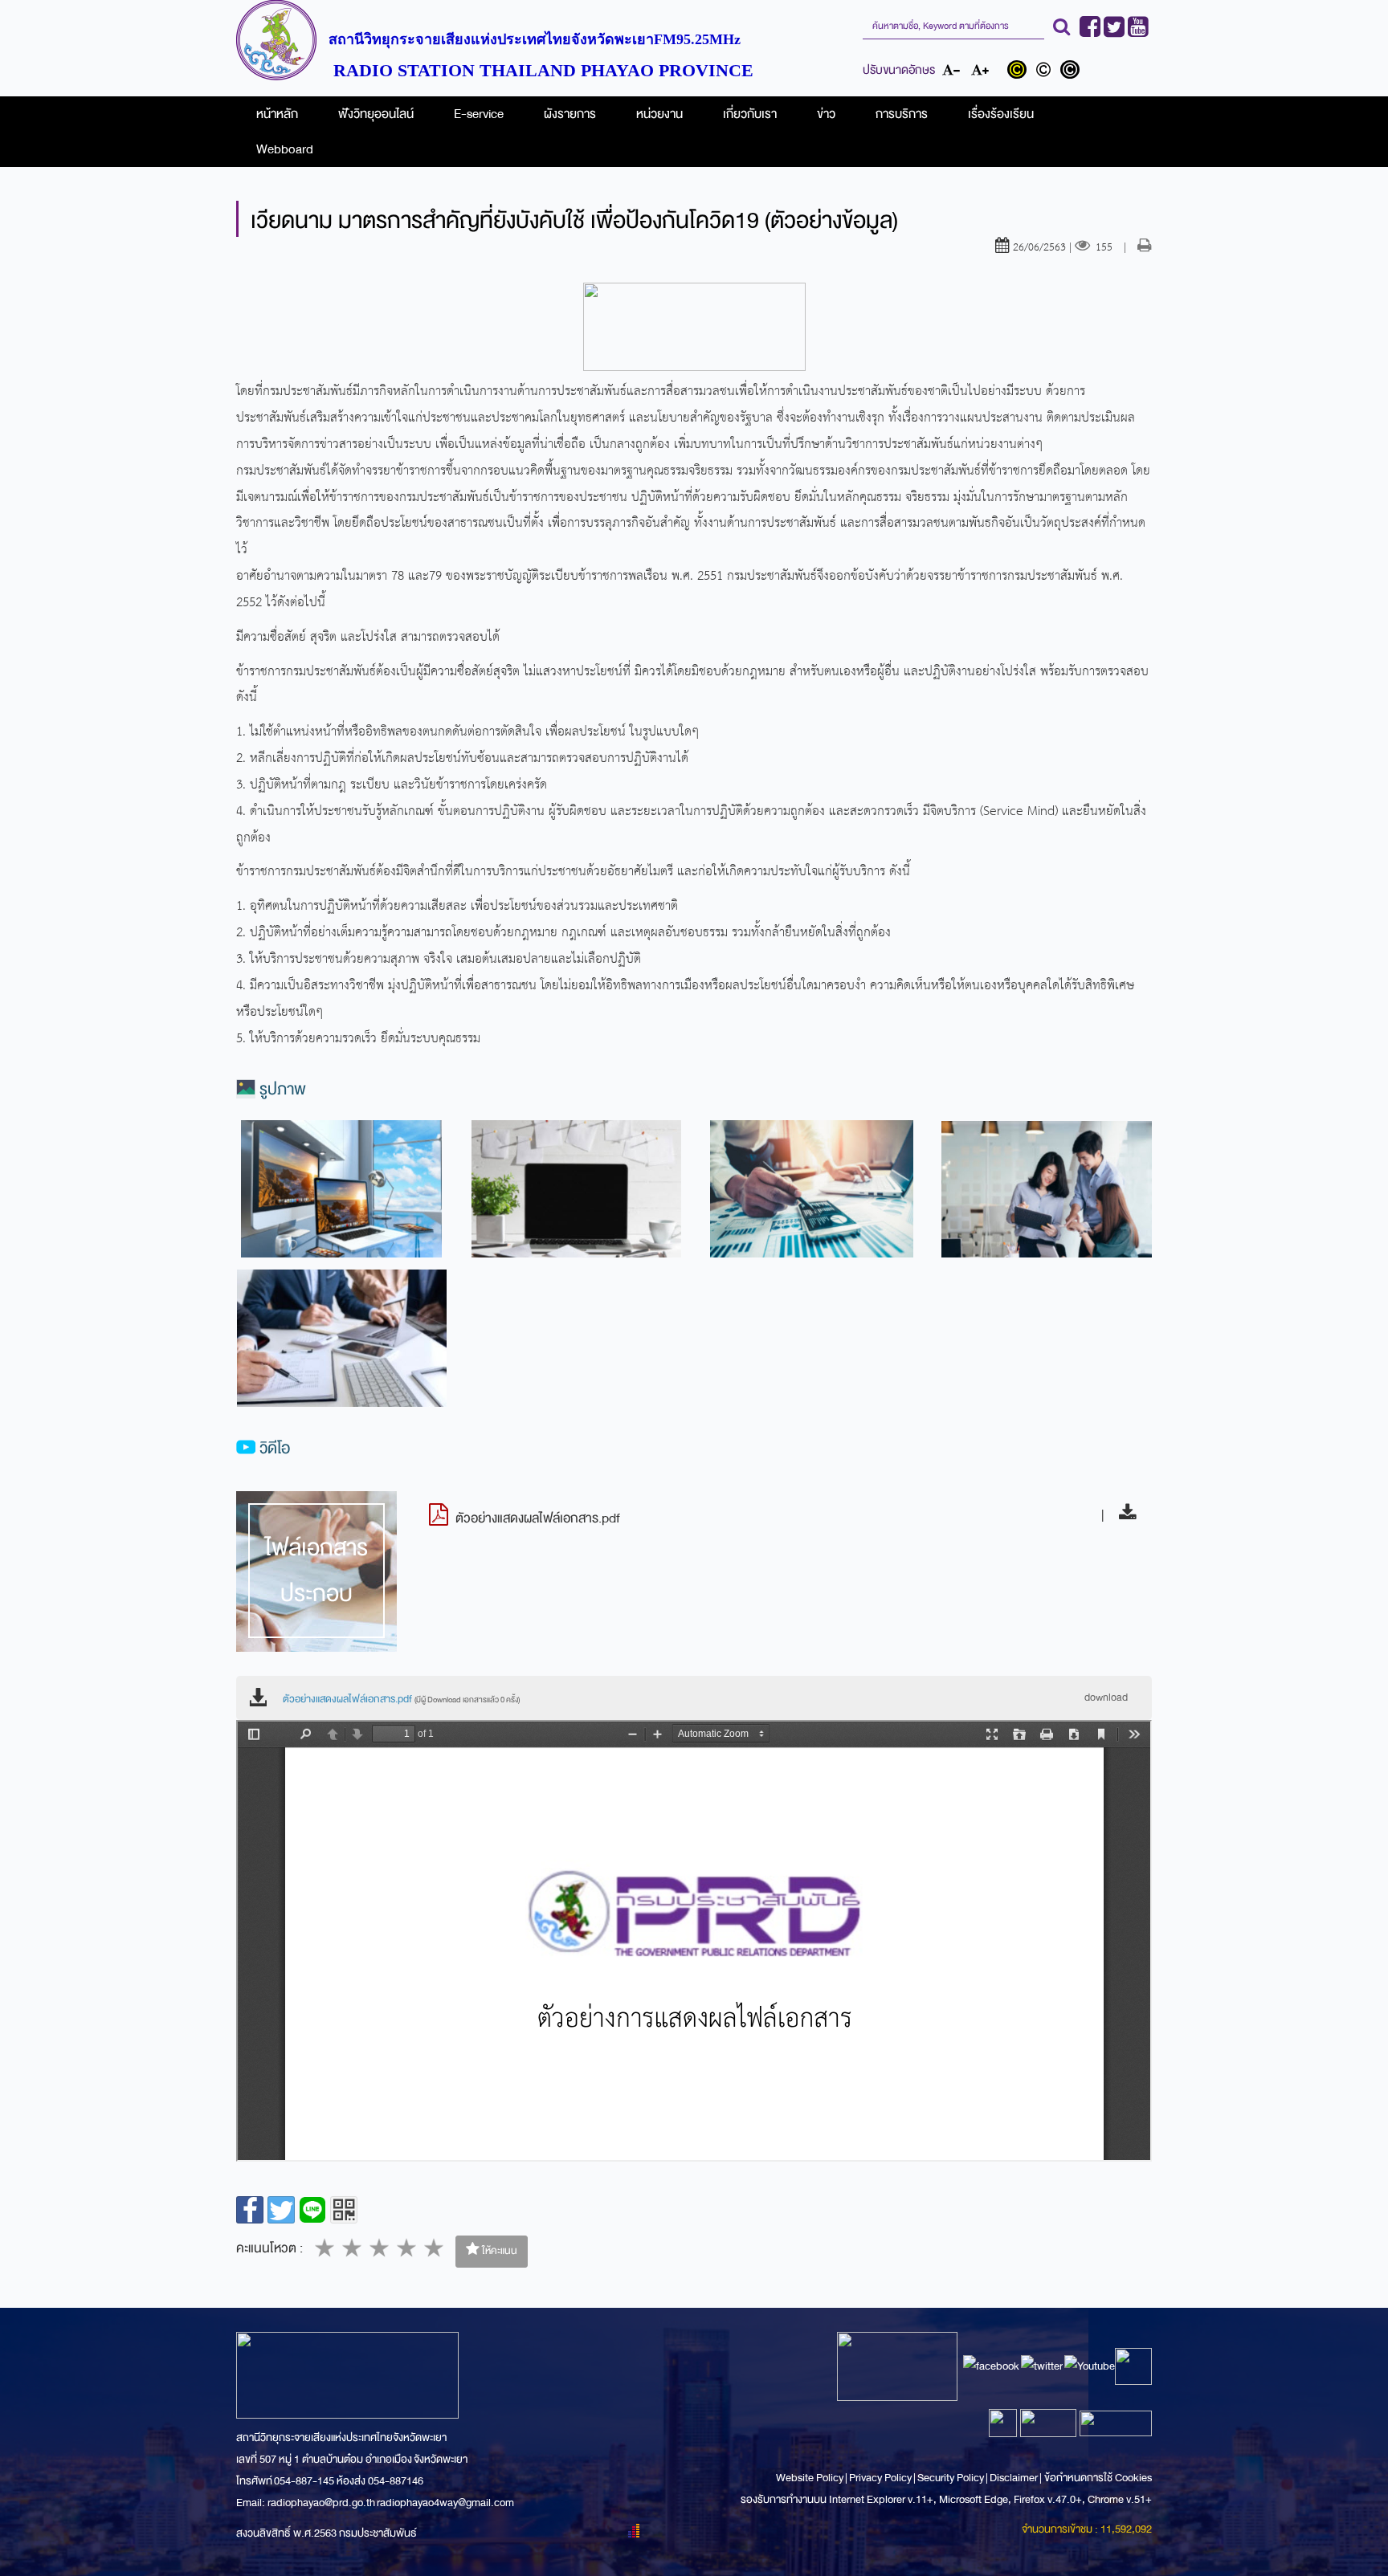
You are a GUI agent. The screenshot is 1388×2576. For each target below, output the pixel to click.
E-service (479, 114)
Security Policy (951, 2478)
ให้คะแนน (498, 2251)
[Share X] (281, 2210)
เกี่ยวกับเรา (750, 114)
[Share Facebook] (250, 2210)
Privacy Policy (880, 2478)
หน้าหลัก (277, 114)
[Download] (1123, 1515)
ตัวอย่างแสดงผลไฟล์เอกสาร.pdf (401, 1699)
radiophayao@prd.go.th (321, 2503)
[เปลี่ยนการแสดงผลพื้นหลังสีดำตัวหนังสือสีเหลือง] (1021, 71)
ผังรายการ (570, 114)
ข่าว (826, 114)
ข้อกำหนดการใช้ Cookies (1098, 2478)
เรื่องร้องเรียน (1001, 114)
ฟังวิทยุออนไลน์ (376, 114)
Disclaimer (1014, 2478)
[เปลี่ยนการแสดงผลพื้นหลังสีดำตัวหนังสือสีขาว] (1072, 71)
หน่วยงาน (659, 114)
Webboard (285, 149)
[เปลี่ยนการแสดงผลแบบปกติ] (1047, 71)
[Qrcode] (344, 2210)
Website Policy (810, 2478)
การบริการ (902, 114)
